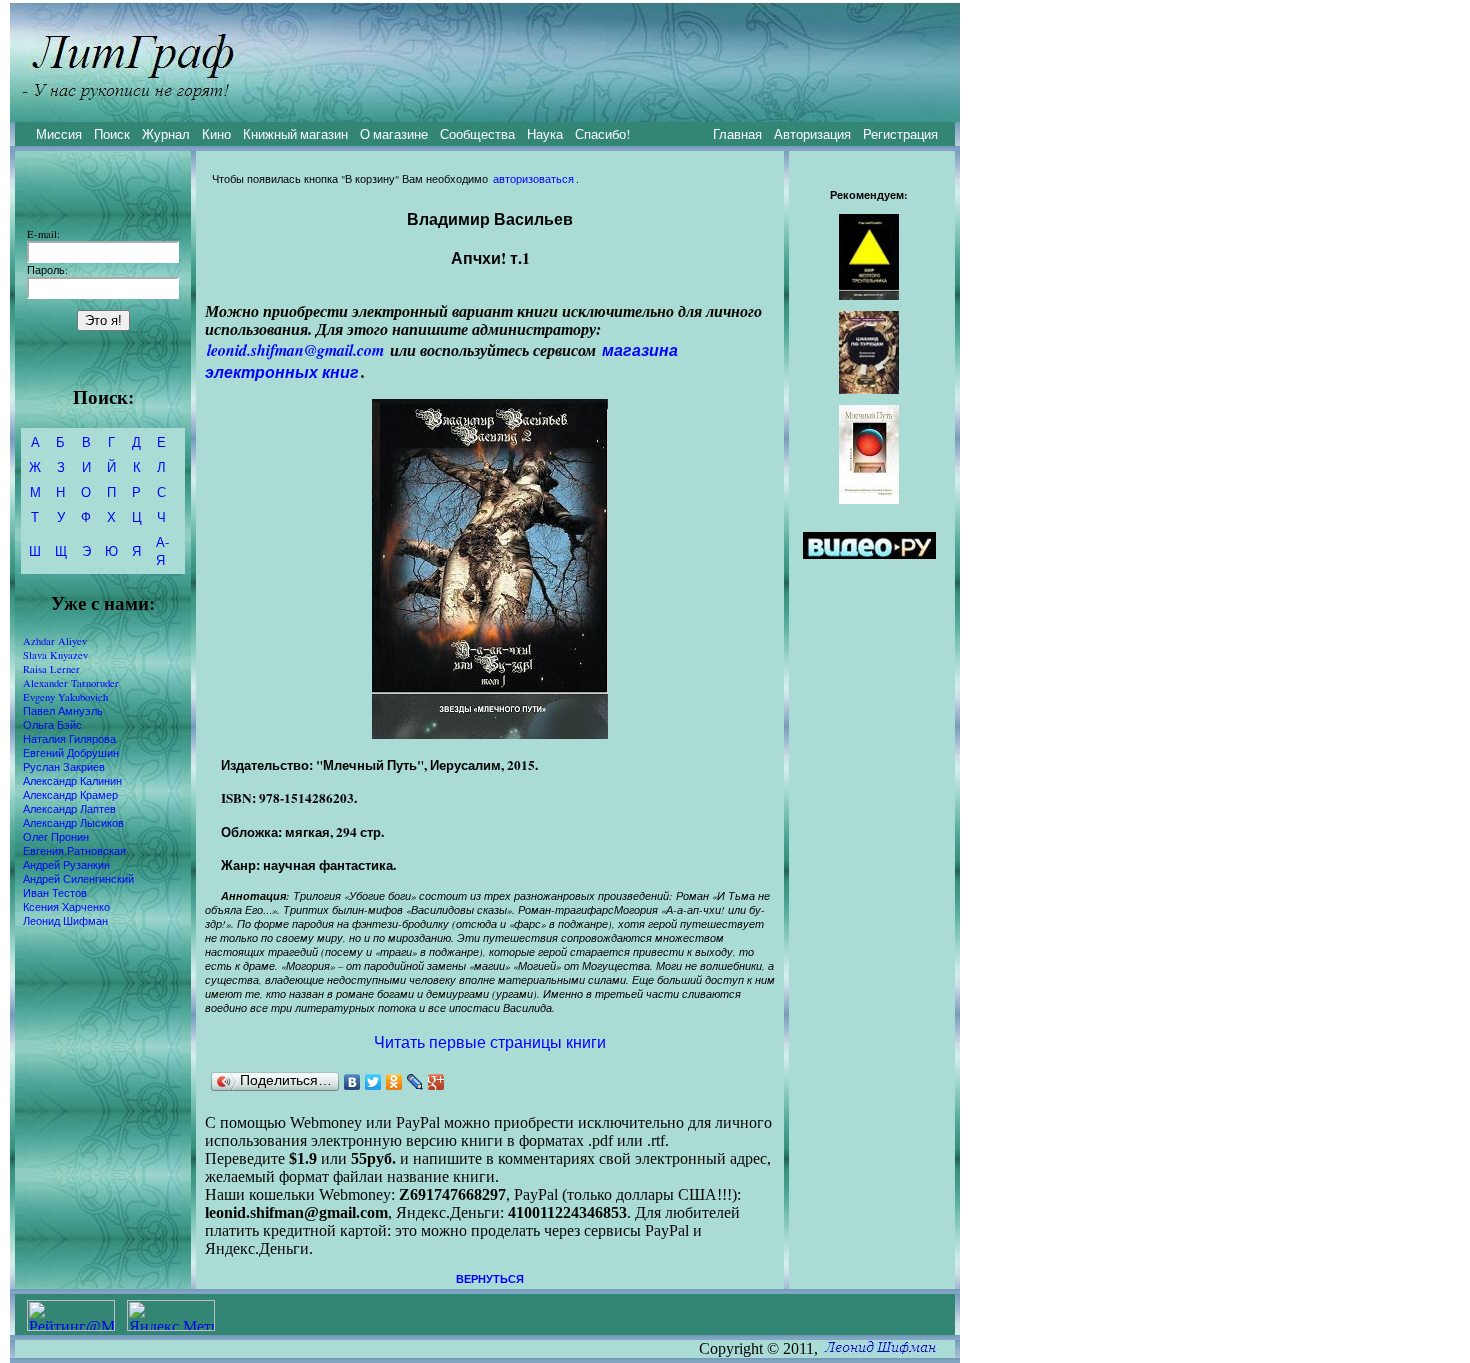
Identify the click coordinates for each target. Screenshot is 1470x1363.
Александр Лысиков (73, 823)
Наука (545, 134)
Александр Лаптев (69, 809)
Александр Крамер (70, 795)
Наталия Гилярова (69, 739)
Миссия (59, 134)
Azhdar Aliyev (55, 641)
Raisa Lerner (51, 669)
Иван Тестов (55, 893)
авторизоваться (533, 179)
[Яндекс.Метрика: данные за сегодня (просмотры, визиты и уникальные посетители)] (171, 1315)
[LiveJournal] (415, 1082)
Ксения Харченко (66, 907)
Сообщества (477, 134)
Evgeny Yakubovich (65, 697)
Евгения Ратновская (74, 851)
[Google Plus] (436, 1082)
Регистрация (900, 134)
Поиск (112, 134)
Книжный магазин (295, 134)
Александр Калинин (72, 781)
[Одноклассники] (394, 1082)
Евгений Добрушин (71, 753)
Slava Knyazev (55, 655)
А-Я (162, 551)
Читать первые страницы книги (490, 1041)
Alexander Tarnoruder (71, 683)
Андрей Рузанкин (66, 865)
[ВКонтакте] (352, 1082)
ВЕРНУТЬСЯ (490, 1279)
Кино (216, 134)
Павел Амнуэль (63, 711)
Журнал (166, 134)
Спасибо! (602, 134)
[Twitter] (373, 1082)
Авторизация (812, 134)
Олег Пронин (56, 837)
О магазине (394, 134)
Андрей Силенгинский (78, 879)
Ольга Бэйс (52, 725)
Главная (737, 134)
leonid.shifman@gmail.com (295, 350)
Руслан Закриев (64, 767)
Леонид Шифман (65, 921)
